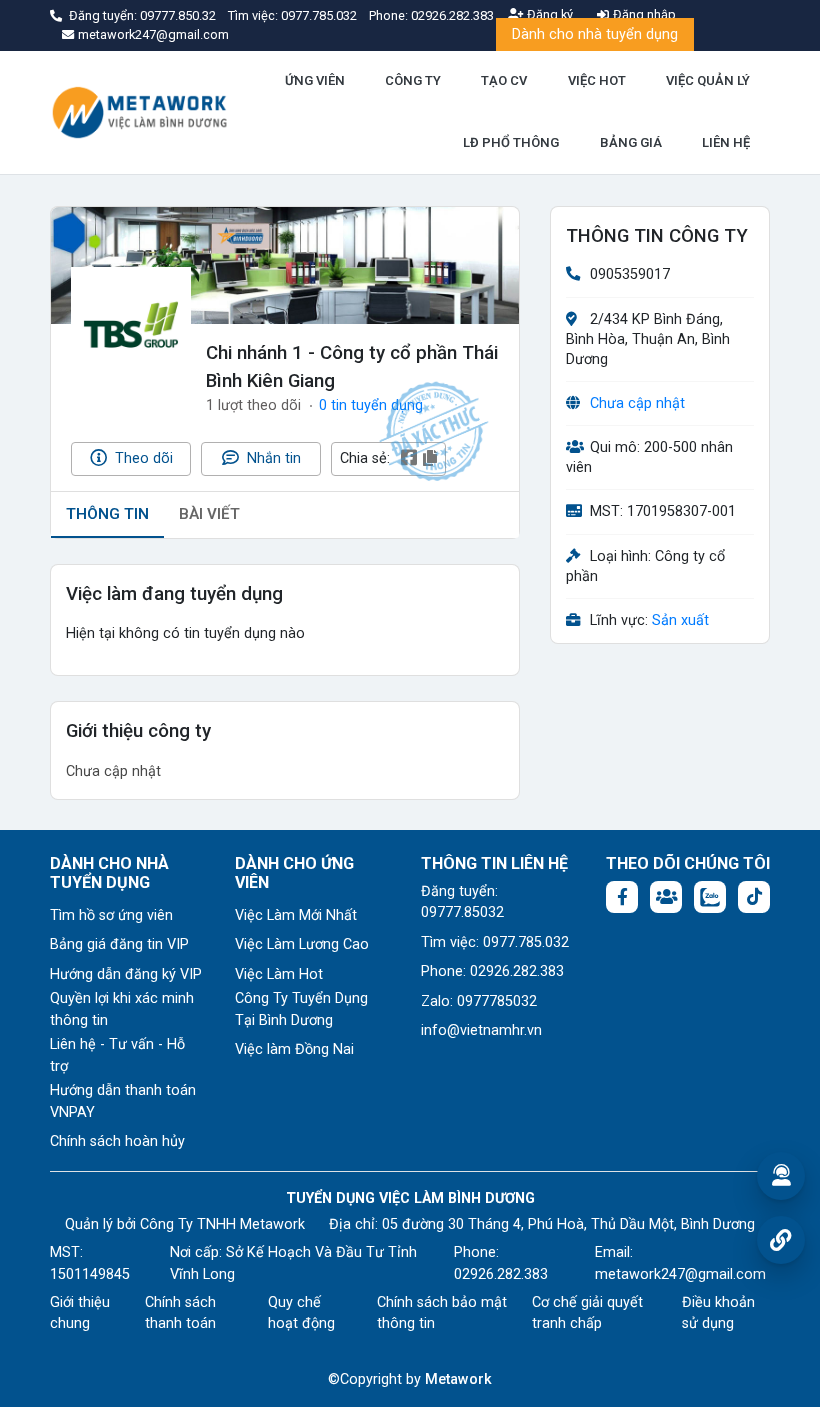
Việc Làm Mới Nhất (296, 915)
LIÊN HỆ (726, 142)
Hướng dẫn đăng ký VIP (126, 974)
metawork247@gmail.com (680, 1274)
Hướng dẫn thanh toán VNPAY (123, 1101)
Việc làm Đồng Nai (294, 1049)
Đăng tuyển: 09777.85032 (462, 902)
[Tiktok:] (754, 897)
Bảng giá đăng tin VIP (119, 944)
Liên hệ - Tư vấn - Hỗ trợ (117, 1055)
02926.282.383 (452, 15)
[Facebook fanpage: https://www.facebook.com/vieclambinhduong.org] (622, 897)
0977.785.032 (320, 15)
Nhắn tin (272, 458)
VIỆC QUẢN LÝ (708, 80)
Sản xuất (680, 620)
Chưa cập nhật (637, 403)
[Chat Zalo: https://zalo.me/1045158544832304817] (710, 897)
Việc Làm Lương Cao (302, 944)
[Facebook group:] (666, 897)
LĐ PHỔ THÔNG (511, 142)
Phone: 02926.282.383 (492, 971)
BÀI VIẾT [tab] (209, 514)
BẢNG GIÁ (631, 142)
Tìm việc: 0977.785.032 (495, 942)
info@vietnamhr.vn (481, 1030)
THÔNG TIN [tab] (107, 514)
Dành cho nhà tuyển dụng (595, 34)
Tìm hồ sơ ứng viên (111, 915)
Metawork (458, 1379)
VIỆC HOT (597, 80)
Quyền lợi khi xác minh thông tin (122, 1009)
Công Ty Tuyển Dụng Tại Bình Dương (301, 1009)
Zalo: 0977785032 (479, 1001)
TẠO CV (504, 80)
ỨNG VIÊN (315, 80)
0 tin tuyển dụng (371, 405)
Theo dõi (142, 458)
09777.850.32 (179, 15)
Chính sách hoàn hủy (117, 1141)
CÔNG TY (413, 80)
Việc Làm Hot (279, 974)
